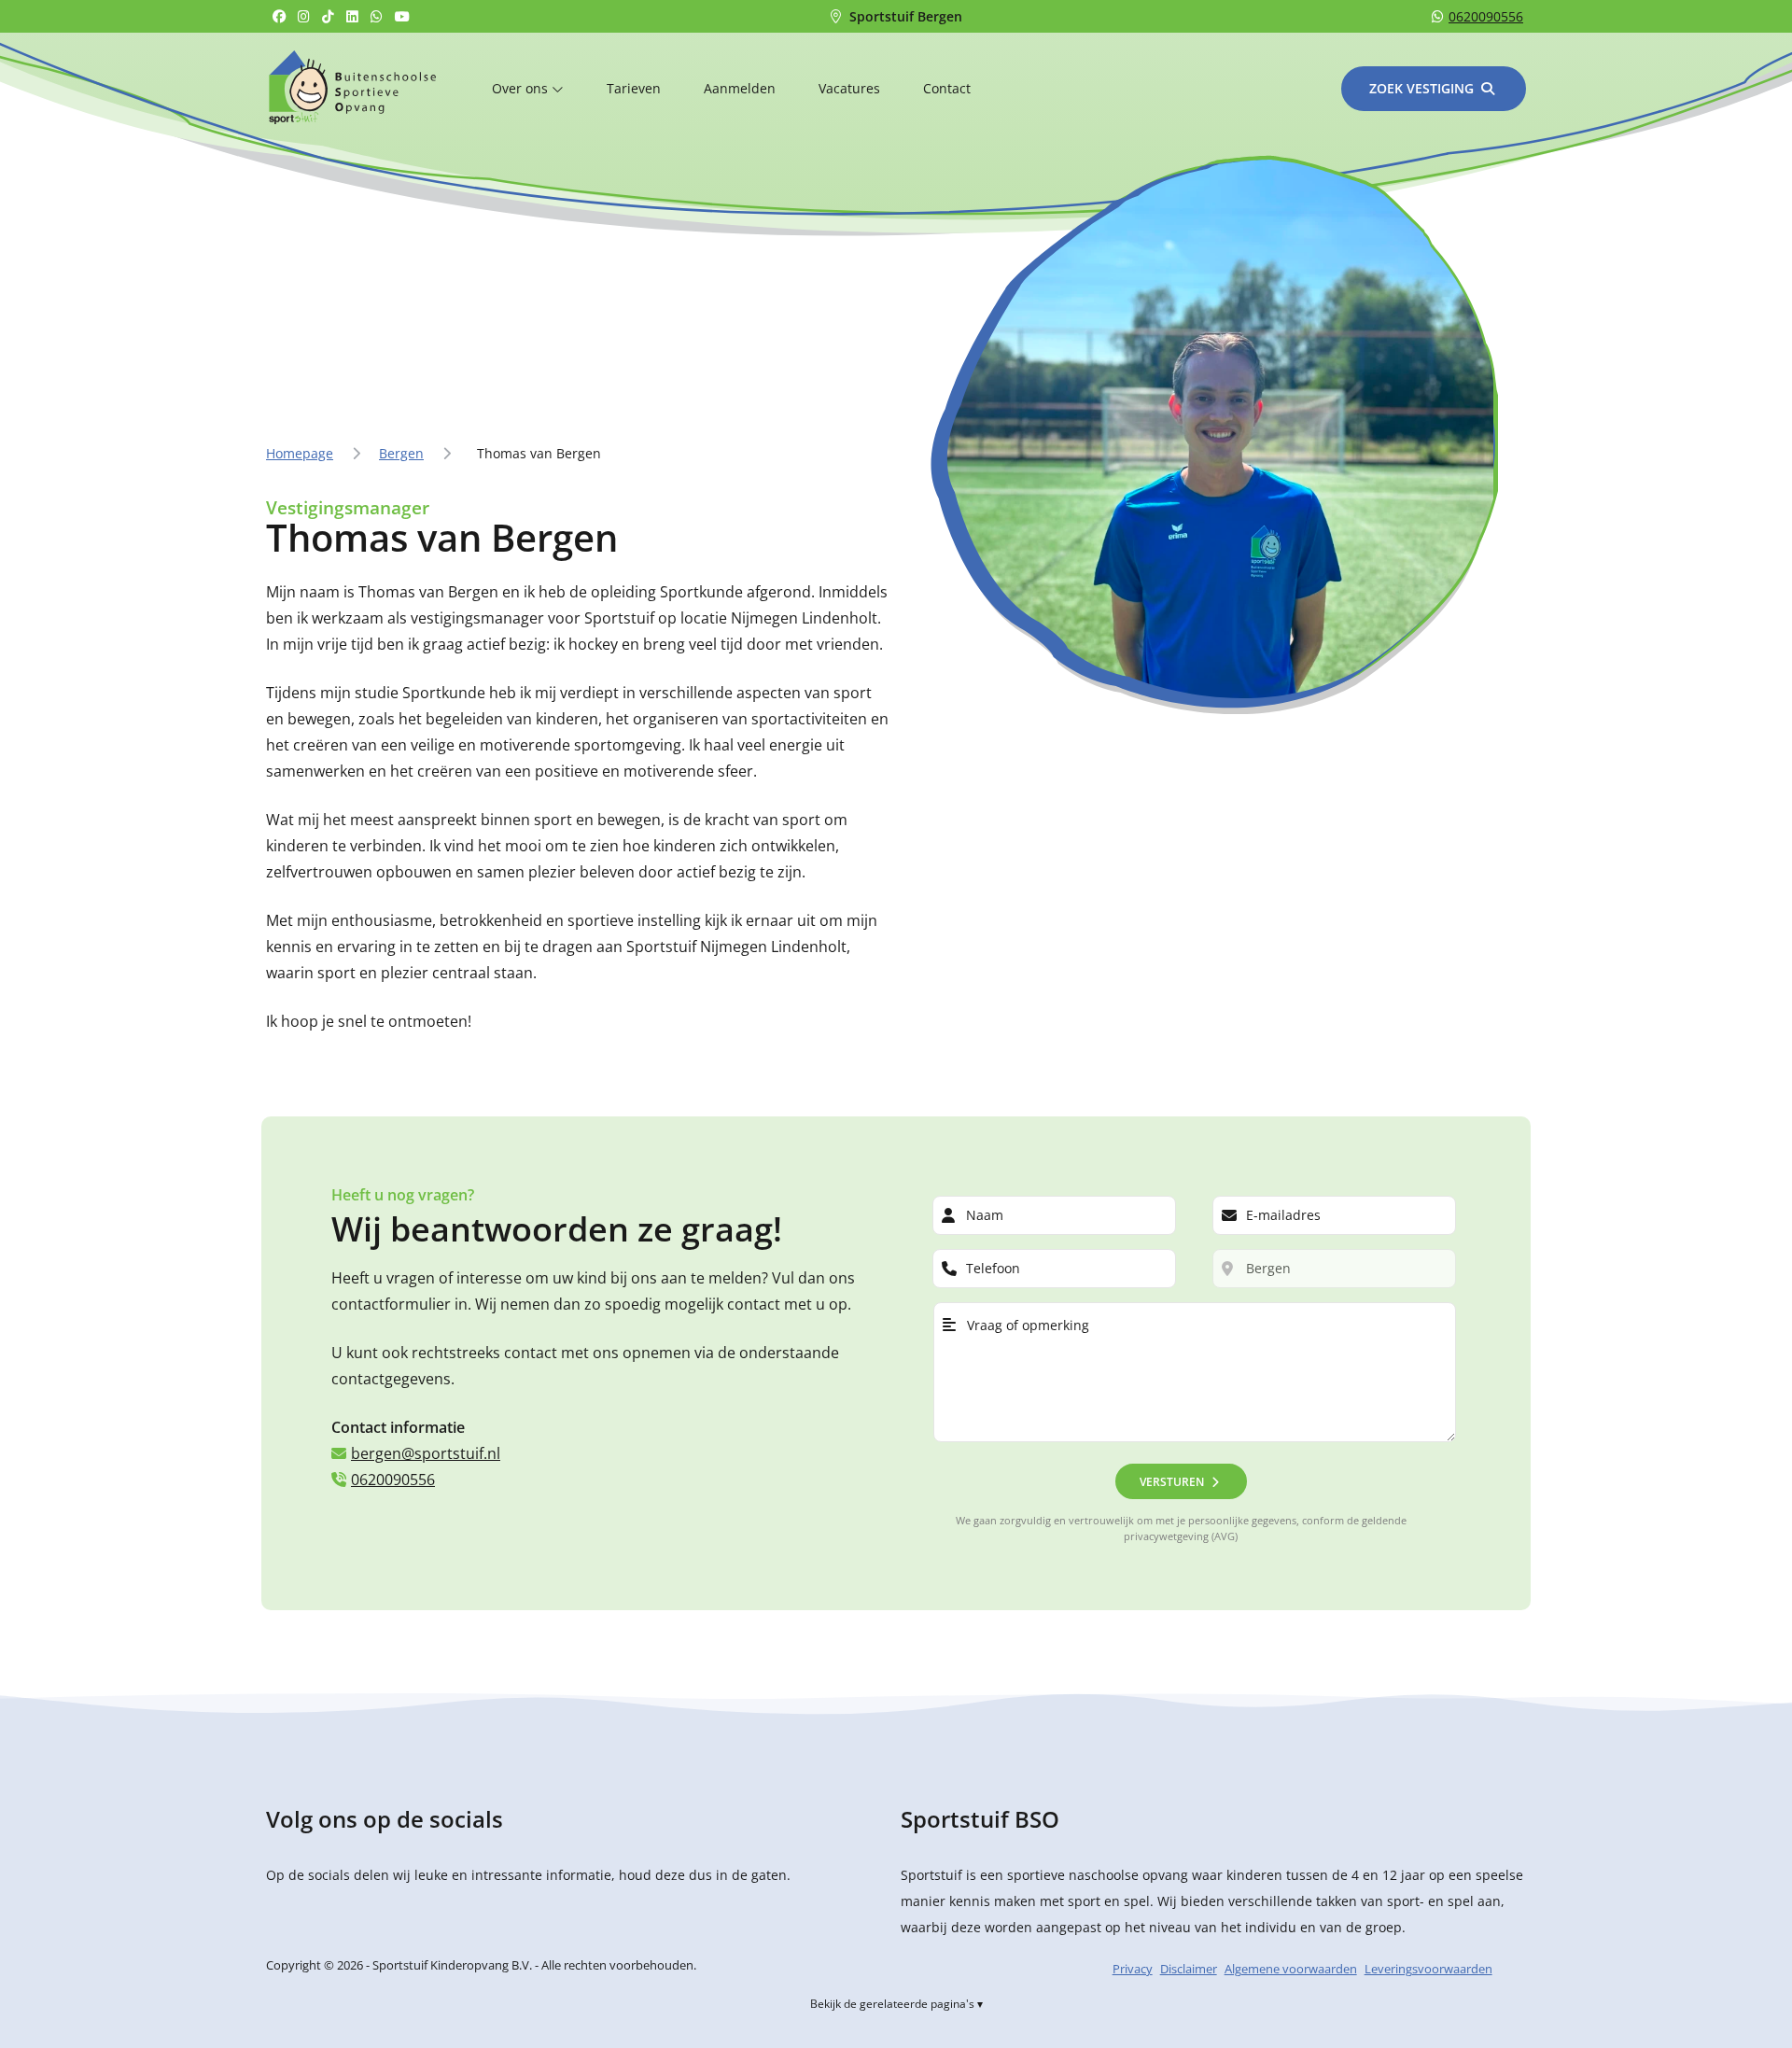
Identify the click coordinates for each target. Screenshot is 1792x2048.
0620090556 (1486, 16)
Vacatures (849, 88)
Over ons (522, 88)
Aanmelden (740, 88)
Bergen (401, 453)
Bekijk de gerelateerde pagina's (892, 2004)
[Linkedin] (355, 16)
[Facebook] (281, 16)
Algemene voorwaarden (1291, 1969)
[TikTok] (330, 16)
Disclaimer (1189, 1969)
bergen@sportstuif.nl (426, 1453)
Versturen (1172, 1482)
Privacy (1133, 1969)
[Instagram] (306, 16)
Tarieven (634, 88)
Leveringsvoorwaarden (1428, 1969)
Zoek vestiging (1421, 88)
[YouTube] (405, 16)
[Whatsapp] (379, 16)
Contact (947, 88)
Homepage (300, 453)
